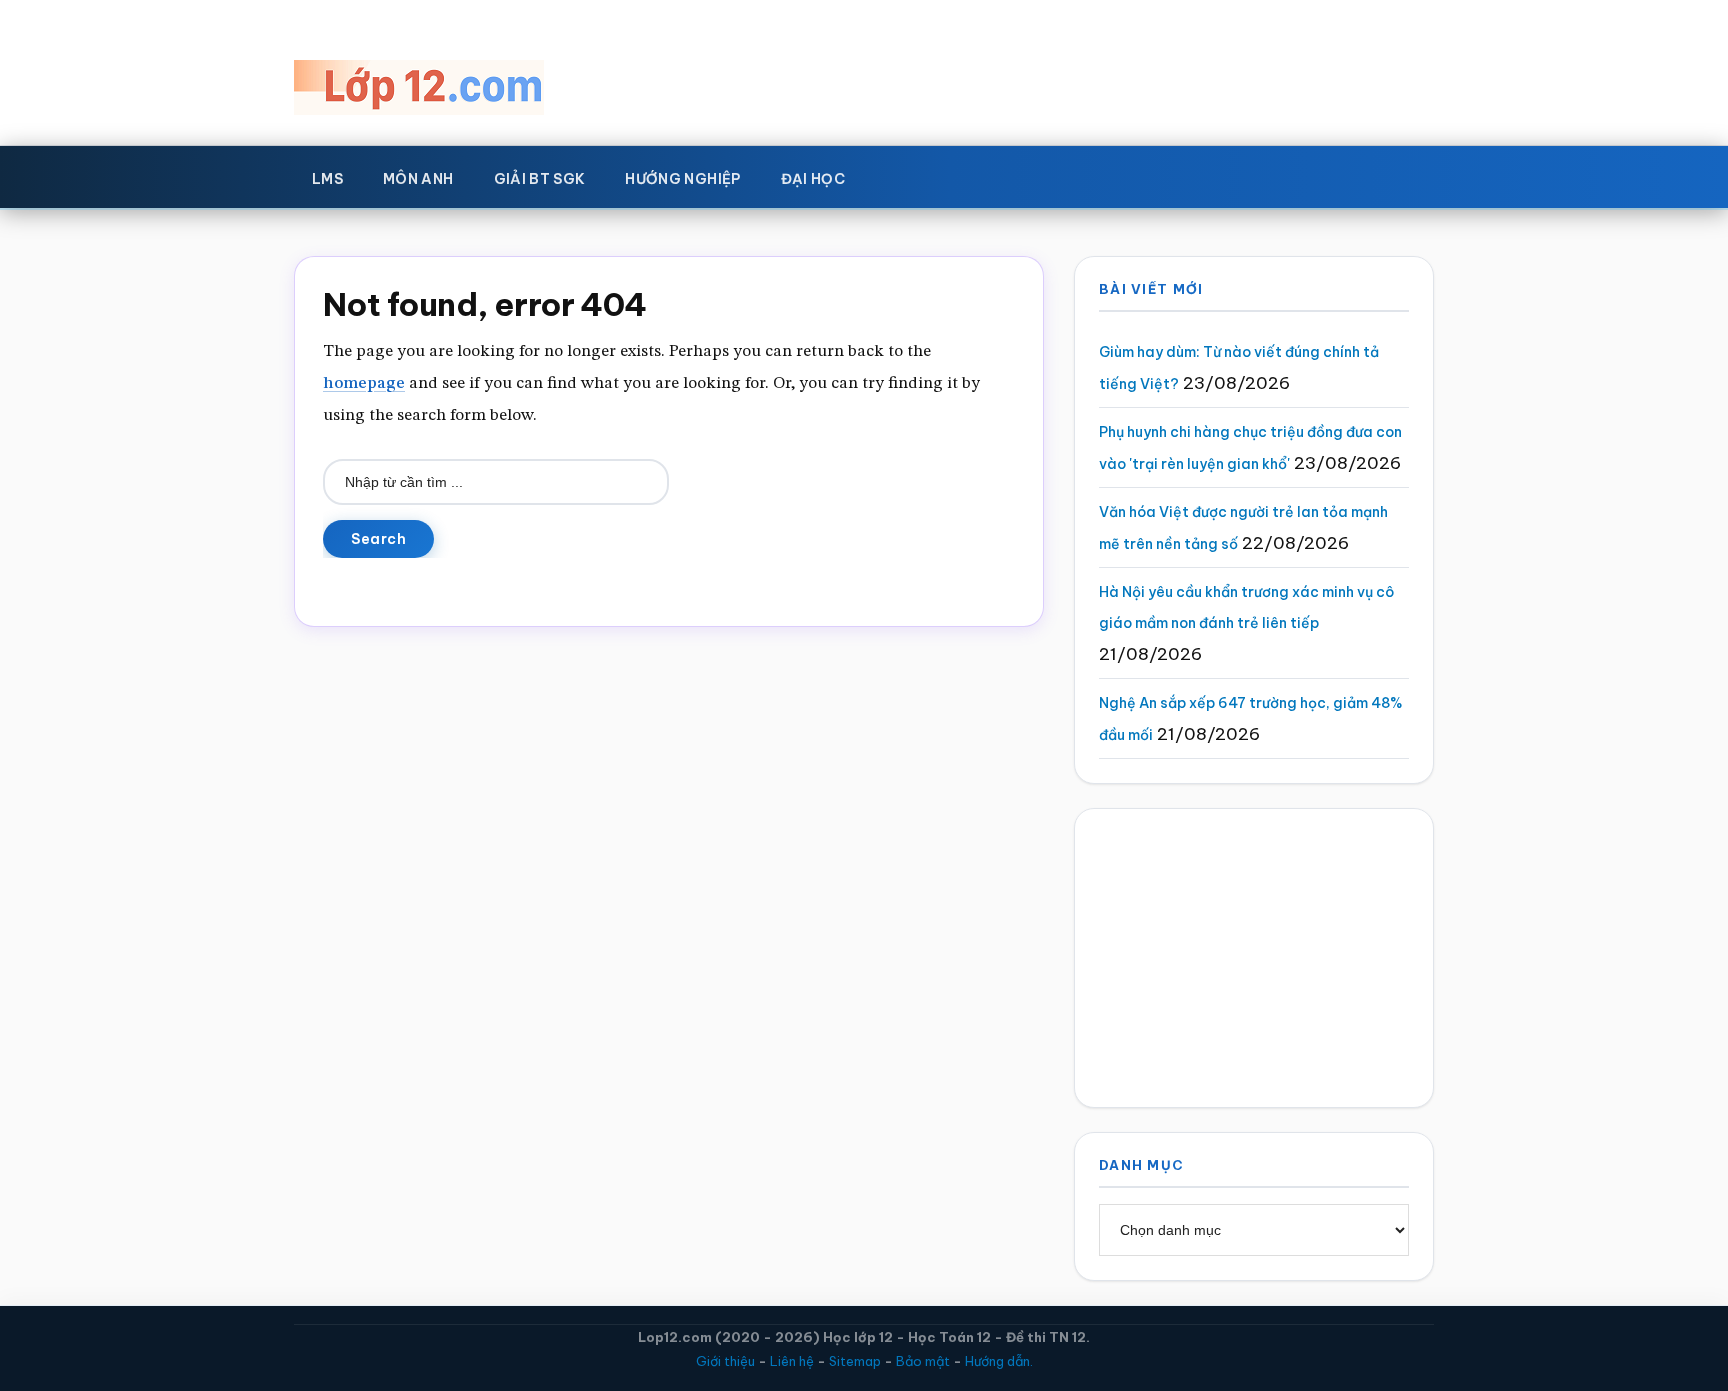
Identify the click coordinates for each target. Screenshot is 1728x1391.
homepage (364, 383)
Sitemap (855, 1361)
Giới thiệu (725, 1361)
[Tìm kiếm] (894, 175)
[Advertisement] (1254, 958)
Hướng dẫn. (999, 1361)
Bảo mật (923, 1361)
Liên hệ (792, 1361)
